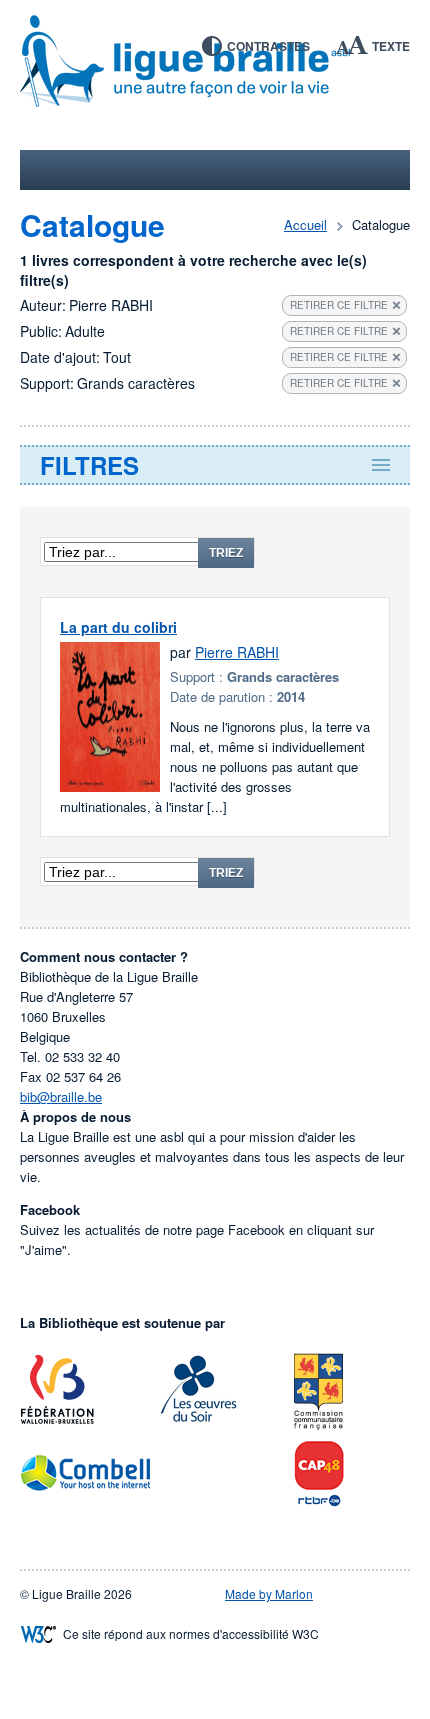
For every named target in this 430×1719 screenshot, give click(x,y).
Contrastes (268, 46)
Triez (226, 553)
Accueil (305, 224)
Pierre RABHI (237, 652)
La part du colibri (118, 627)
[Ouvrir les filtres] (215, 465)
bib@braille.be (61, 1096)
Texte (391, 46)
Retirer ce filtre (339, 305)
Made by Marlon (269, 1593)
